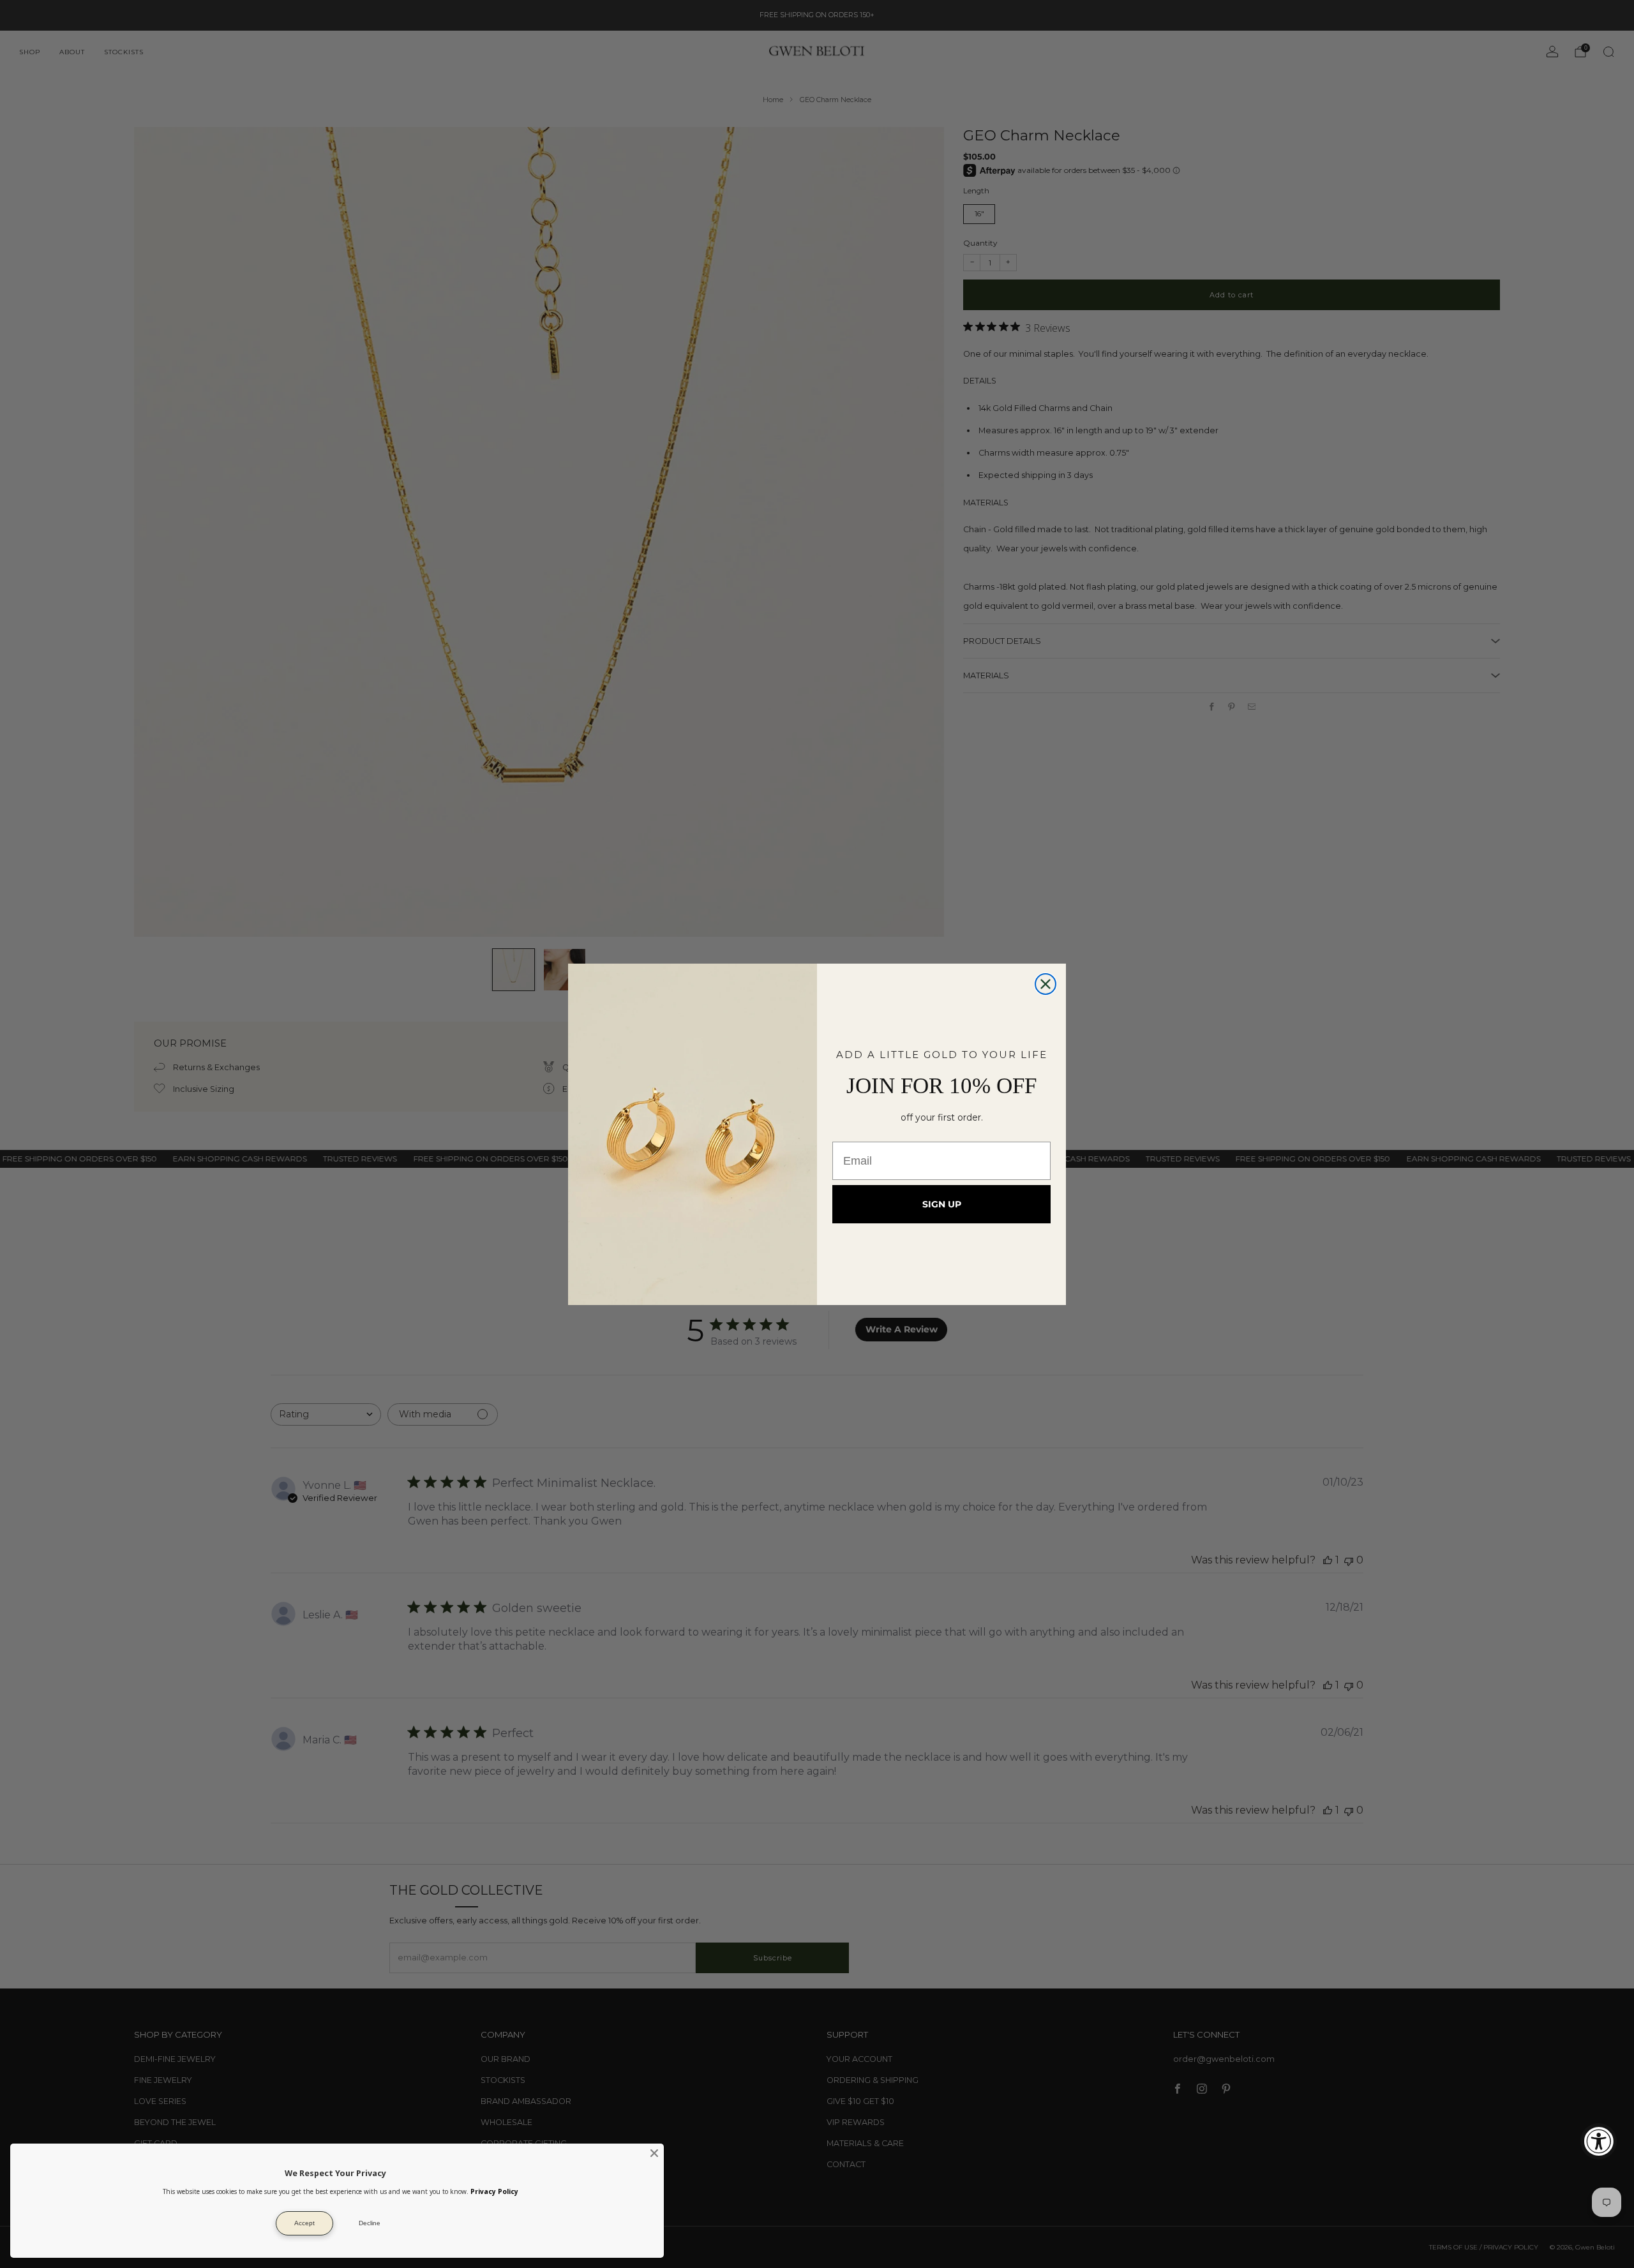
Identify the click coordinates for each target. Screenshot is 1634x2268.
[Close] (654, 2153)
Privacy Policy (494, 2191)
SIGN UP (942, 1204)
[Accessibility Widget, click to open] (1599, 2141)
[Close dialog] (1046, 984)
